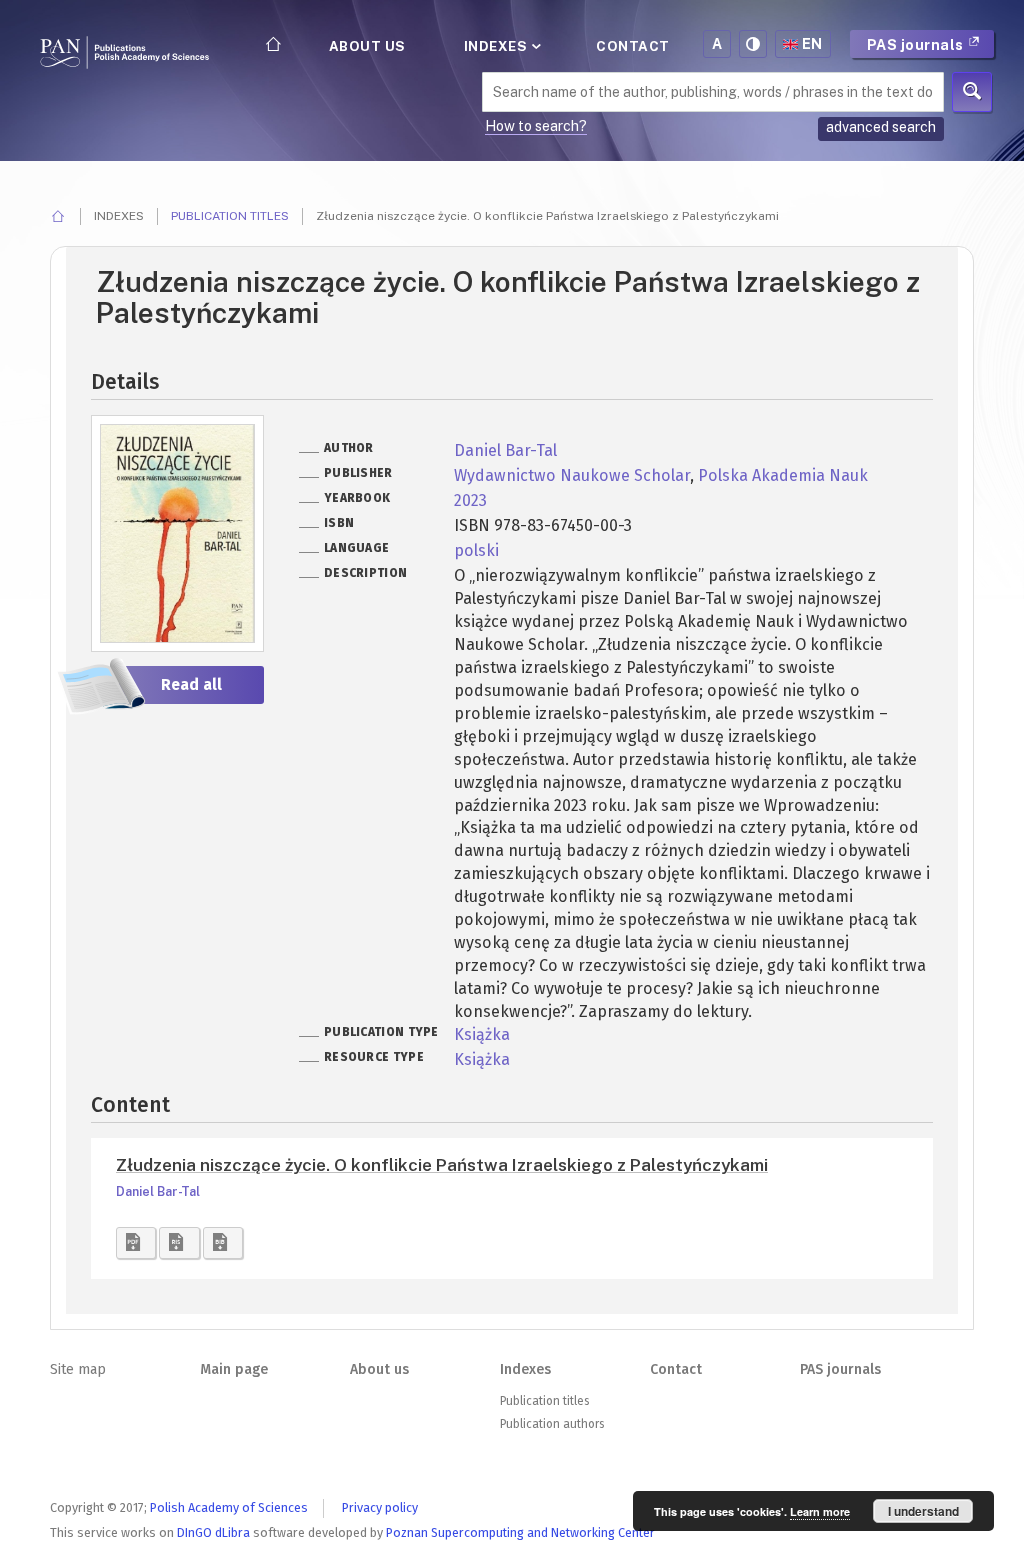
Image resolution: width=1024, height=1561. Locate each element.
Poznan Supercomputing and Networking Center (520, 1532)
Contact (633, 46)
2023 (470, 500)
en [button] (812, 44)
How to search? (536, 126)
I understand (923, 1511)
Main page (234, 1369)
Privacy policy (380, 1507)
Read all (191, 685)
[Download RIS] (179, 1243)
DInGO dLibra (213, 1532)
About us (367, 46)
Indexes (497, 46)
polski (476, 550)
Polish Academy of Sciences (229, 1507)
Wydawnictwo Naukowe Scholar (572, 475)
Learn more (820, 1511)
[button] (136, 1243)
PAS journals (917, 45)
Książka (482, 1034)
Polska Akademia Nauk (783, 475)
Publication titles (230, 216)
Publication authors (552, 1424)
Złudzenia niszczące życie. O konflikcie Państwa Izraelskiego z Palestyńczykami (442, 1165)
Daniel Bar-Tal (505, 450)
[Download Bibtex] (223, 1243)
